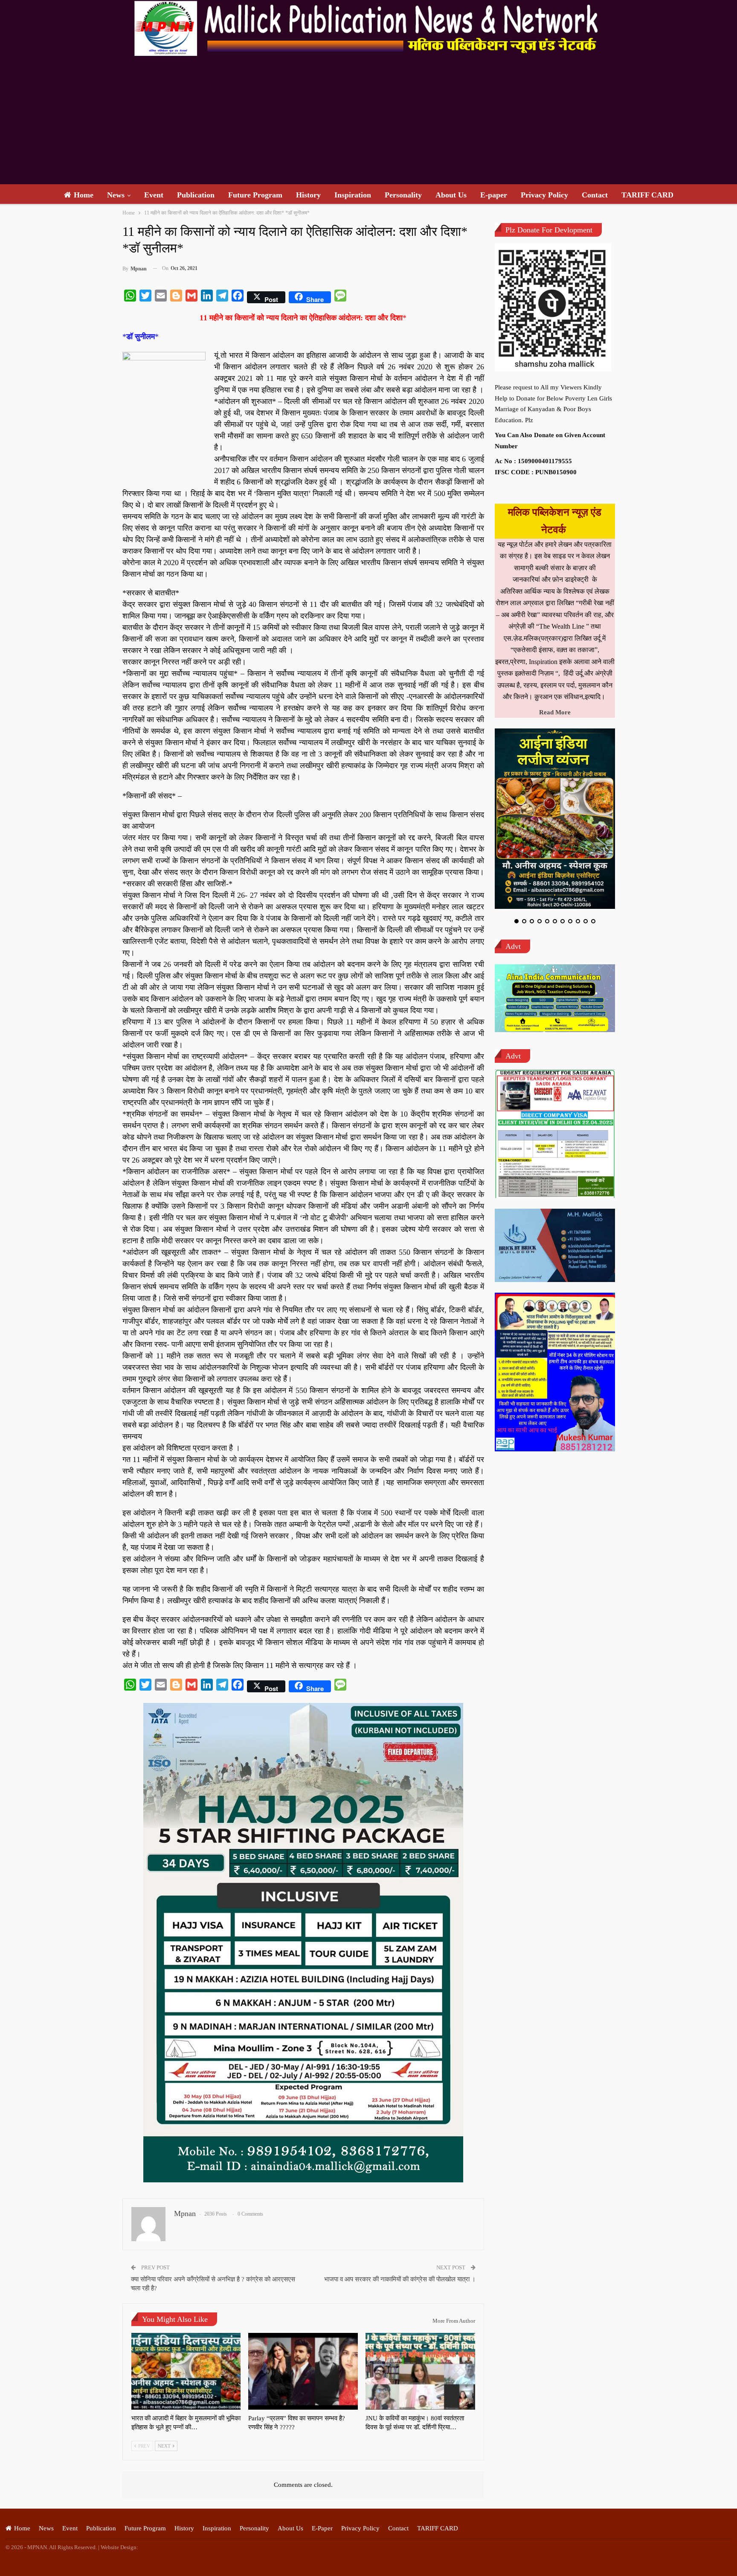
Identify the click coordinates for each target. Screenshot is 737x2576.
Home (84, 195)
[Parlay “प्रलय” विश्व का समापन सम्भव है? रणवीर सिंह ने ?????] (303, 2371)
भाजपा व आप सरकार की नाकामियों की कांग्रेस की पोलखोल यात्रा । (400, 2279)
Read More (555, 712)
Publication (196, 195)
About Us (451, 195)
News (116, 195)
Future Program (255, 195)
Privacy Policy (544, 195)
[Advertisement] (368, 120)
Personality (403, 195)
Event (154, 195)
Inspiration (353, 195)
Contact (595, 195)
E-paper (494, 195)
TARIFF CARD (647, 195)
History (308, 195)
